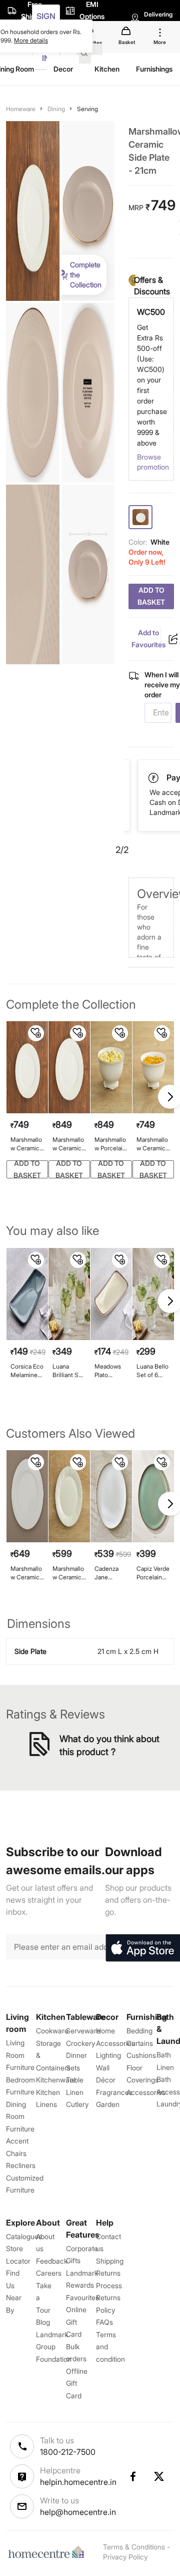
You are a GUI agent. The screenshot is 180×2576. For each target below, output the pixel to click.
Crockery (80, 2043)
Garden (108, 2104)
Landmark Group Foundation (54, 2347)
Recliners (21, 2165)
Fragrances (114, 2092)
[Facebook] (132, 2476)
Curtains (140, 2043)
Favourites (82, 2297)
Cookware (52, 2031)
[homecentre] (48, 2552)
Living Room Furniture (20, 2055)
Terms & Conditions (134, 2547)
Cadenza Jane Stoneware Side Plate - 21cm (110, 1573)
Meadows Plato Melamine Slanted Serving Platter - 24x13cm (108, 1371)
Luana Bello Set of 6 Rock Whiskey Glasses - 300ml (152, 1371)
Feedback (52, 2261)
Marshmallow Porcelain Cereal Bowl (111, 1144)
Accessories (146, 2092)
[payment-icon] (154, 778)
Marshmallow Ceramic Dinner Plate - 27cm (69, 1144)
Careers (49, 2273)
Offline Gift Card (77, 2383)
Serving (87, 109)
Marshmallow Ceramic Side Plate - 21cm (26, 1144)
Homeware (21, 109)
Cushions (141, 2055)
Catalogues (24, 2236)
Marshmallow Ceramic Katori (152, 1144)
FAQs (104, 2322)
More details (31, 40)
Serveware (83, 2031)
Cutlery (77, 2104)
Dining (56, 109)
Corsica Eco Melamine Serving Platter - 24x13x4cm (27, 1371)
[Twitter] (159, 2476)
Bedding (139, 2031)
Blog (43, 2322)
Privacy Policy (125, 2557)
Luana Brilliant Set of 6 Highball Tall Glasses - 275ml (69, 1371)
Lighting (108, 2055)
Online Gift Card (76, 2322)
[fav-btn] (36, 1033)
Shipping (110, 2261)
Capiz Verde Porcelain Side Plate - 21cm (153, 1573)
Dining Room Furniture (20, 2116)
